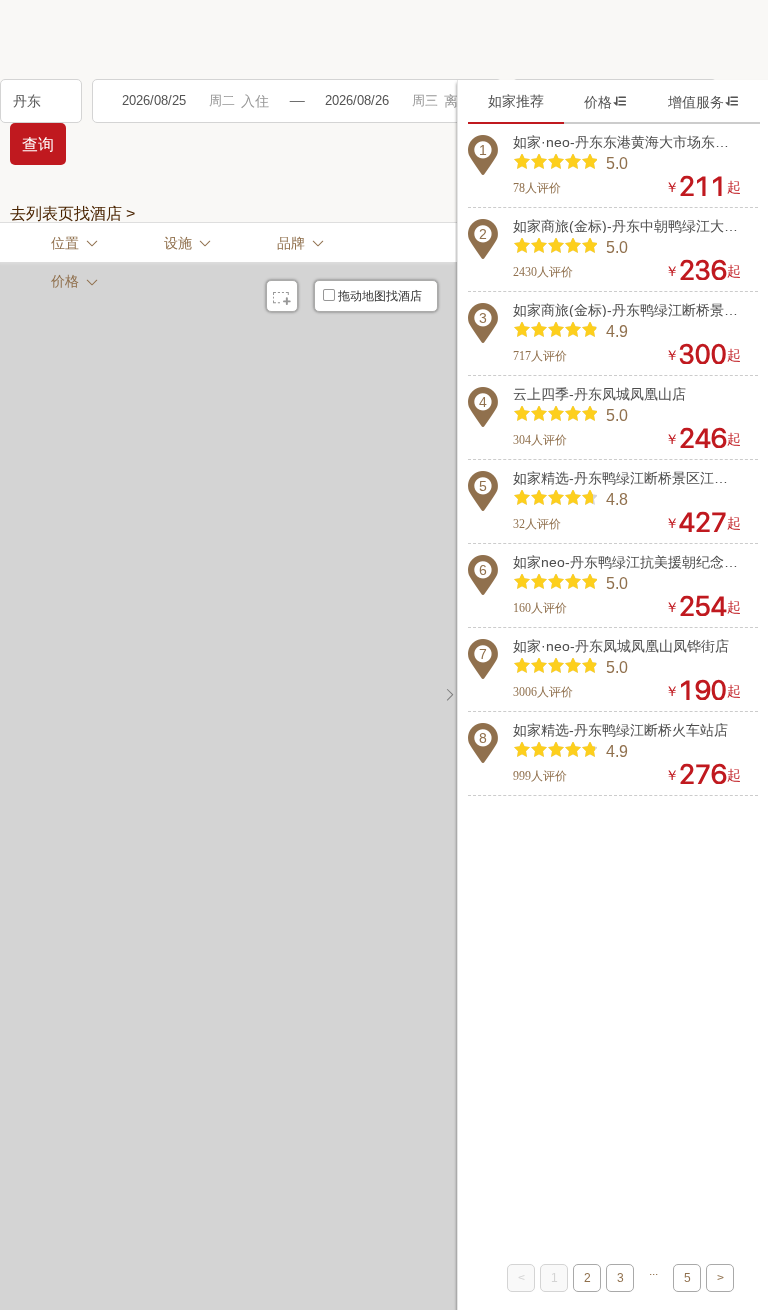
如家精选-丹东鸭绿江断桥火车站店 (620, 730)
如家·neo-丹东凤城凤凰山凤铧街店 (621, 646)
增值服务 (704, 101)
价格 (606, 101)
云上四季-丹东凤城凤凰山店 (599, 394)
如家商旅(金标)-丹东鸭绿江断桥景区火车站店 (627, 310)
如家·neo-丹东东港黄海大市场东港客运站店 (627, 142)
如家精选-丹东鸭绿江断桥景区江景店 (627, 478)
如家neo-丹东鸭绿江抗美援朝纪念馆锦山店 (627, 562)
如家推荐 (516, 101)
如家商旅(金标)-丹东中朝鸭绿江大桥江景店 (627, 226)
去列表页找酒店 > (72, 214)
